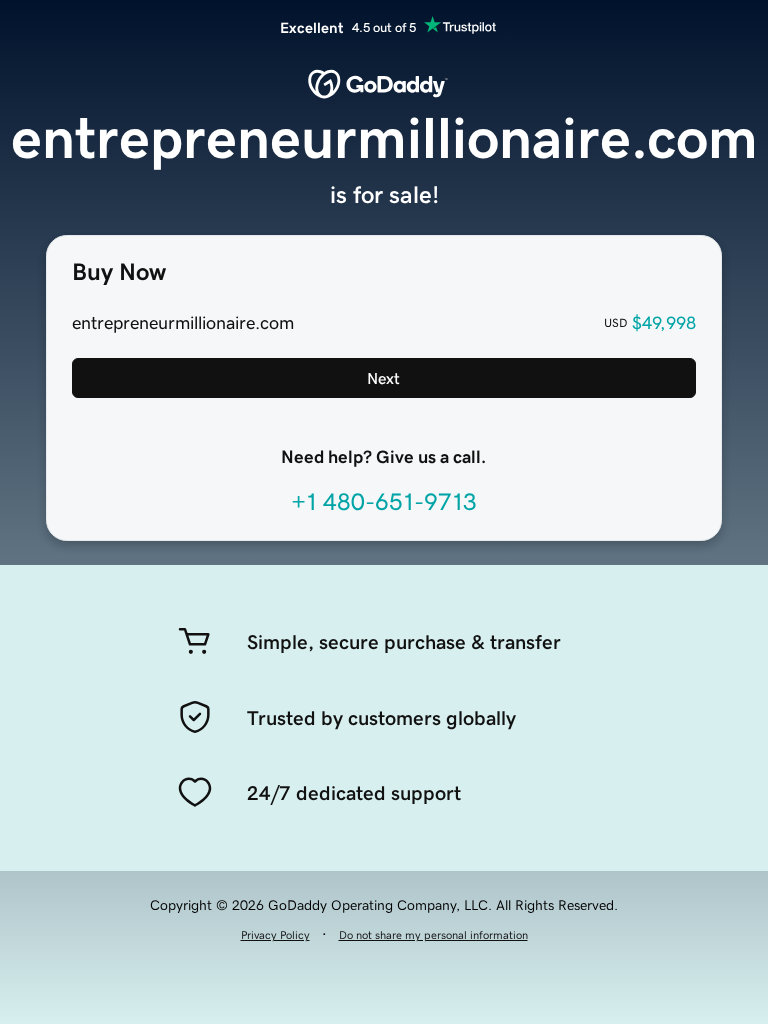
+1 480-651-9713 (384, 502)
